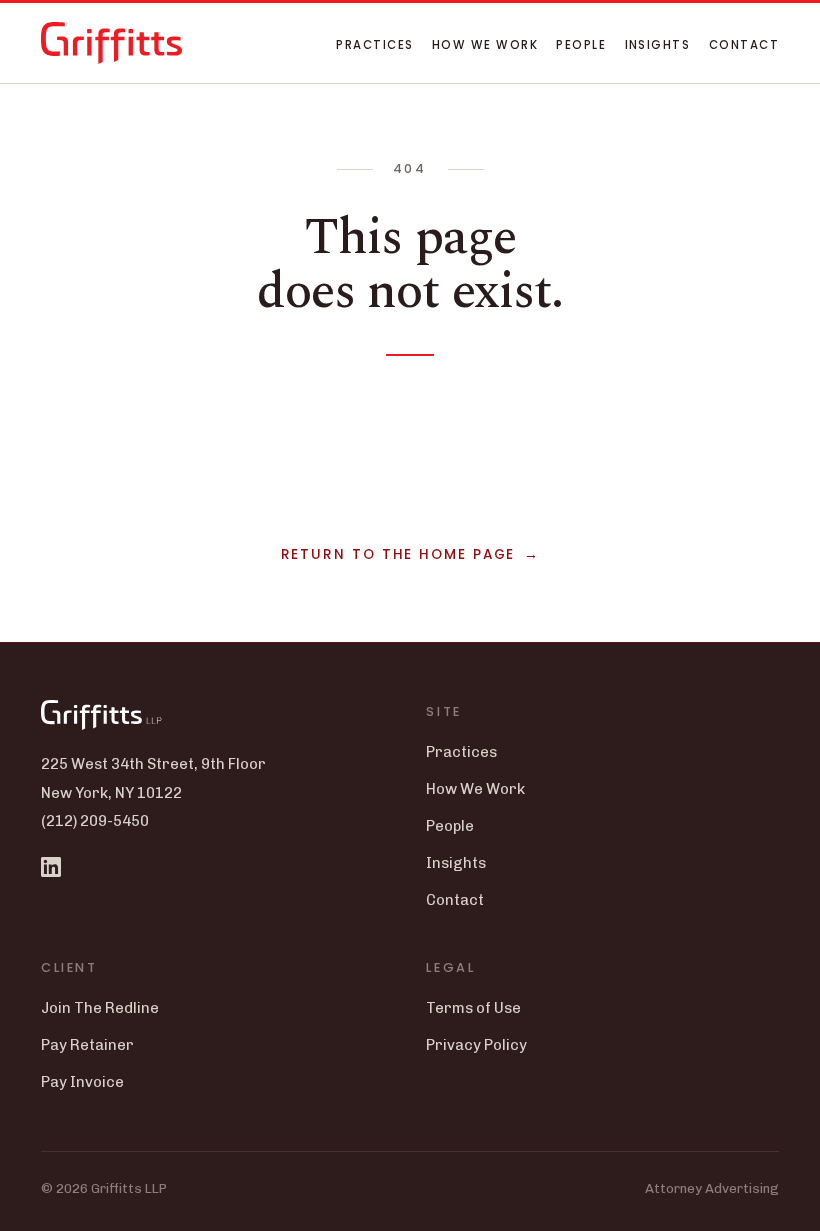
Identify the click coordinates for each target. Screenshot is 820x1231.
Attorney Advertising (712, 1188)
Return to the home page (398, 554)
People (581, 45)
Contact (744, 45)
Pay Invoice (82, 1082)
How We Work (485, 45)
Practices (374, 45)
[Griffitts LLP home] (111, 43)
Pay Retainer (87, 1045)
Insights (658, 45)
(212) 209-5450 (95, 821)
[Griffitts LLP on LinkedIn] (51, 867)
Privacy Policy (476, 1045)
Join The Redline (100, 1008)
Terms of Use (473, 1008)
